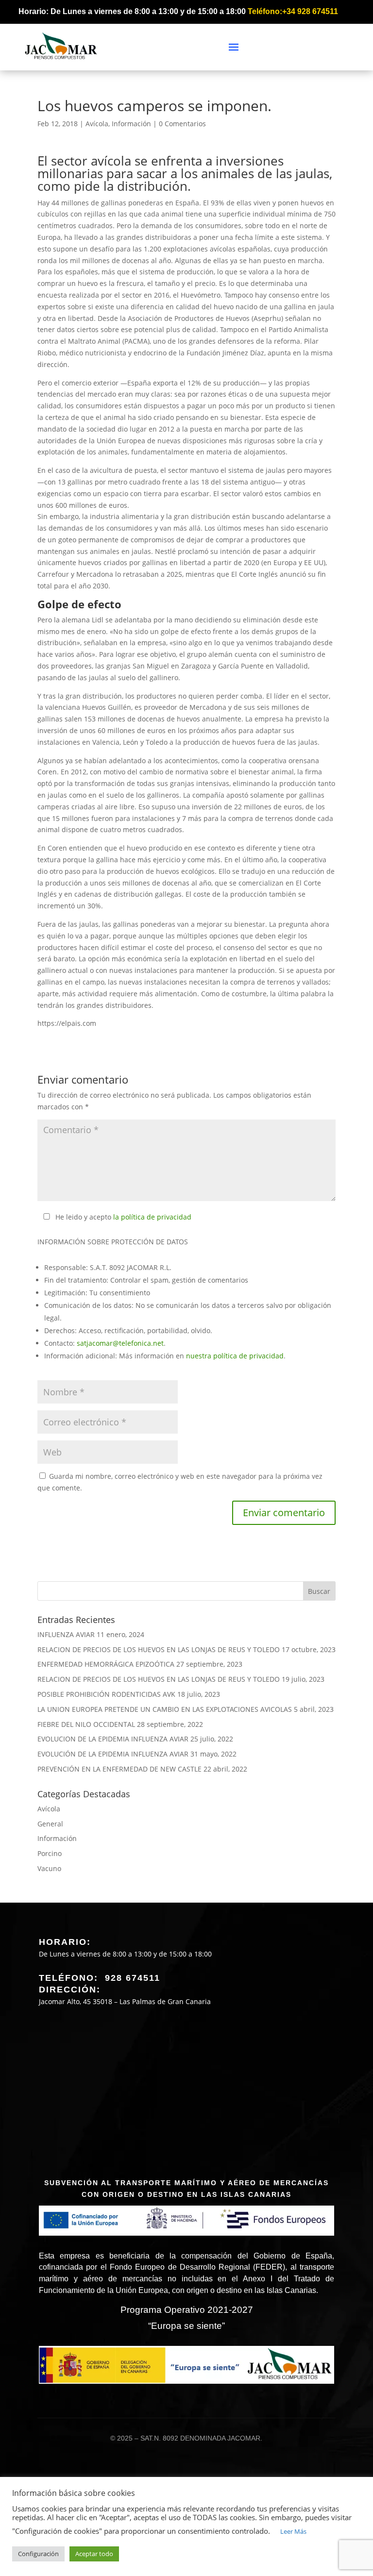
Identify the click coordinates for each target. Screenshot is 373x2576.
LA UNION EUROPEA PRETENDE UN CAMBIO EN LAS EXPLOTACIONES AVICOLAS (165, 1709)
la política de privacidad (152, 1217)
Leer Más (293, 2531)
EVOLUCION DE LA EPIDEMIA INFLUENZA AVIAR (113, 1739)
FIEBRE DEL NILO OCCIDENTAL (86, 1724)
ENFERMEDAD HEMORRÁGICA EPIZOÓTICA (106, 1664)
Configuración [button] (38, 2554)
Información (131, 124)
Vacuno (49, 1868)
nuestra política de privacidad (235, 1356)
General (50, 1824)
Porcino (50, 1853)
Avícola (97, 124)
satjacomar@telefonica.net (120, 1343)
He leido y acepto (123, 1217)
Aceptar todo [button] (94, 2554)
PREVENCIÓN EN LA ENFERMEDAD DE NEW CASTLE (119, 1769)
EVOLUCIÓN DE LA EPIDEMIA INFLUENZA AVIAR (113, 1754)
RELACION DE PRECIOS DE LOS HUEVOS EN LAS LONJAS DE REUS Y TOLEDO (159, 1649)
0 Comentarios (182, 124)
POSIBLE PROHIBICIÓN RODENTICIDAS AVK (106, 1694)
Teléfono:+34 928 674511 (293, 11)
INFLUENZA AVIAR (66, 1634)
